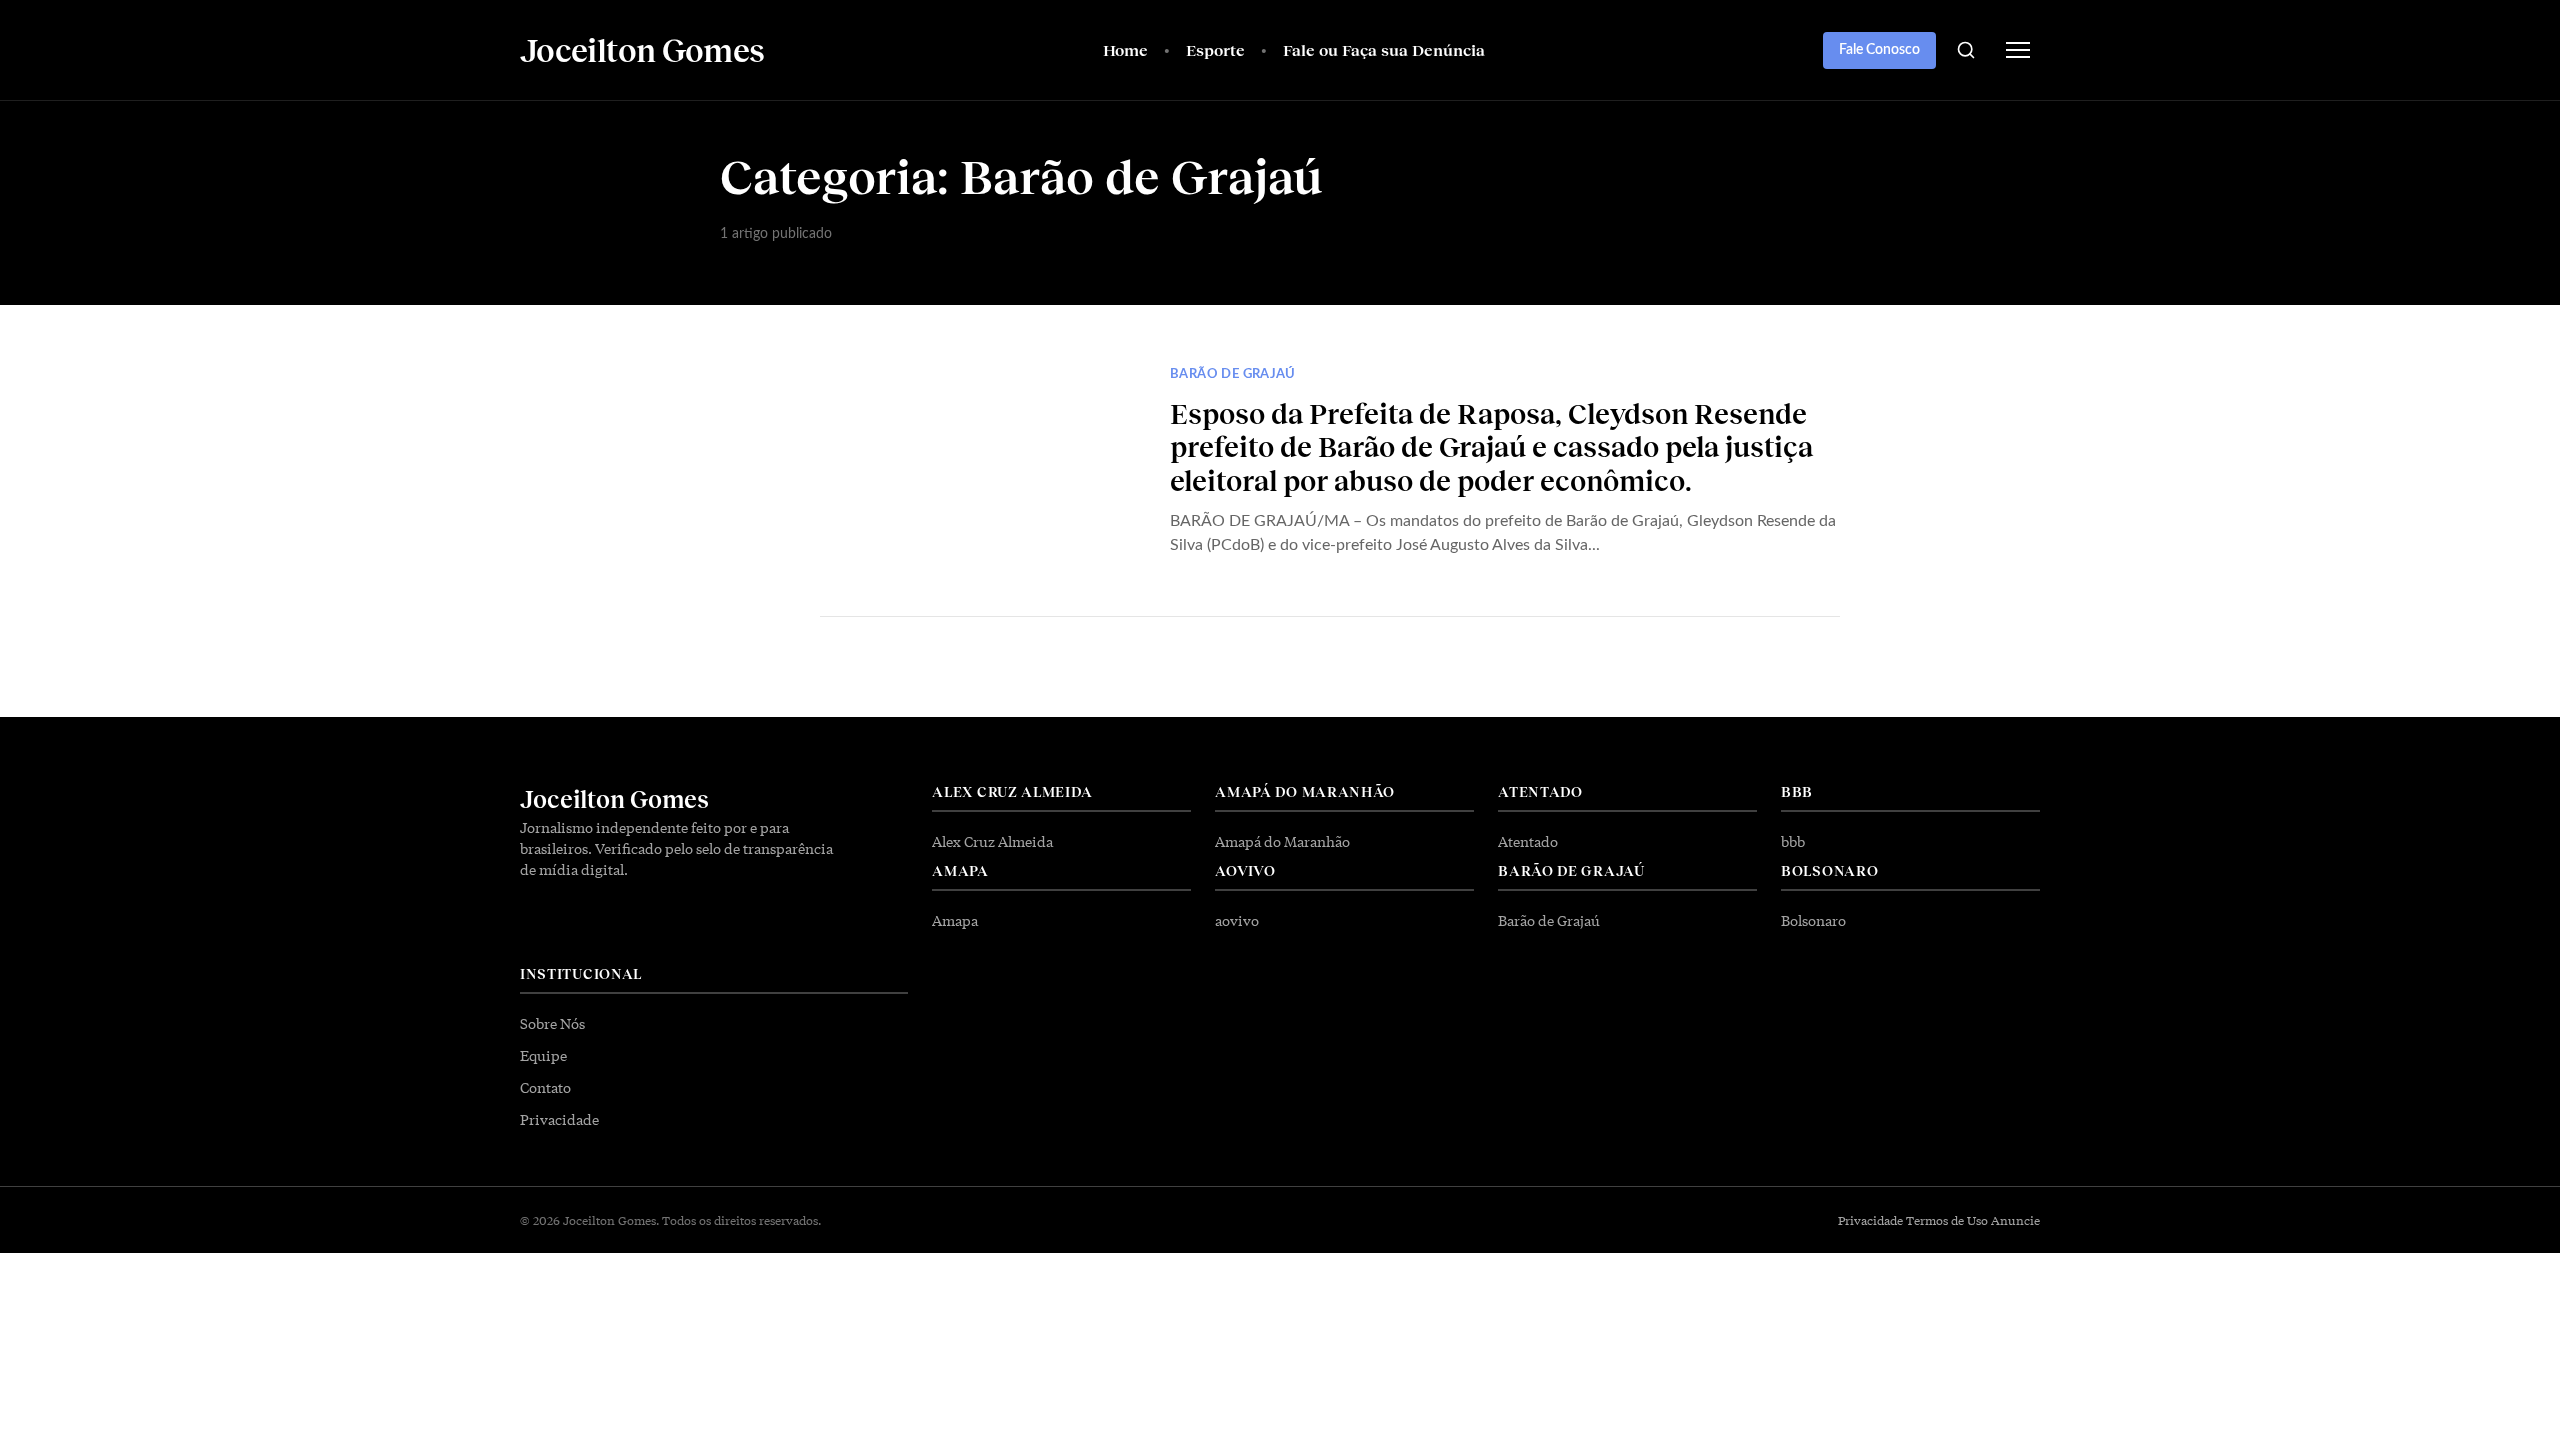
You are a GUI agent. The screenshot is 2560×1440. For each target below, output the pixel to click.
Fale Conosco (1879, 50)
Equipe (543, 1055)
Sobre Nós (552, 1023)
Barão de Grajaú (1233, 374)
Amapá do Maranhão (1282, 841)
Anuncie (2015, 1220)
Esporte (1215, 49)
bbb (1793, 841)
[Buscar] (1966, 50)
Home (1125, 49)
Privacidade (559, 1119)
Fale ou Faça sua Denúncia (1384, 49)
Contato (545, 1087)
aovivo (1237, 920)
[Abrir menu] (2018, 50)
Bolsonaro (1813, 920)
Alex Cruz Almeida (992, 841)
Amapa (955, 920)
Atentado (1528, 841)
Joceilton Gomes (614, 798)
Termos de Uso (1947, 1220)
